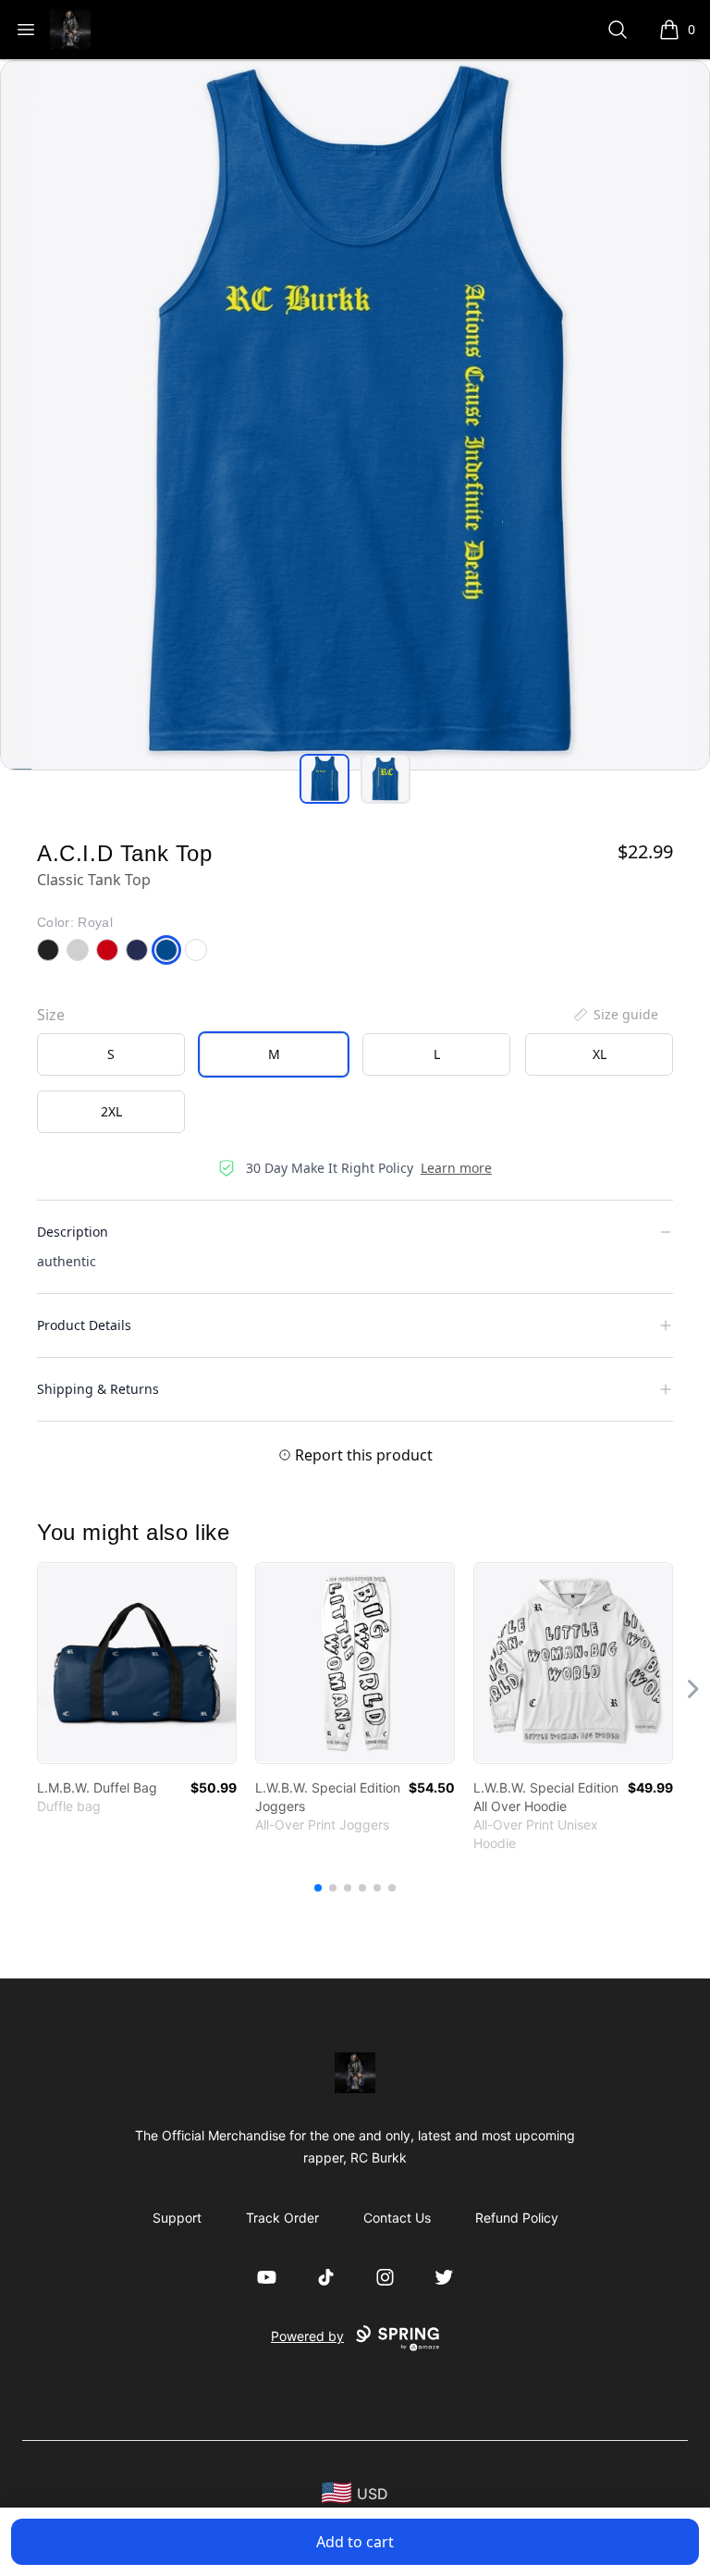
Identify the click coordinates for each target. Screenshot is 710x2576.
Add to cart (355, 2542)
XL (600, 1054)
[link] (137, 1663)
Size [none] (51, 1015)
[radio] (111, 1054)
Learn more (456, 1168)
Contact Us (397, 2218)
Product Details (84, 1325)
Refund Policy (517, 2218)
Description (73, 1232)
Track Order (282, 2218)
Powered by (307, 2336)
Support (177, 2218)
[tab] (324, 779)
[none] (615, 1015)
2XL (111, 1111)
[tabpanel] (355, 415)
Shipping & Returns (98, 1389)
